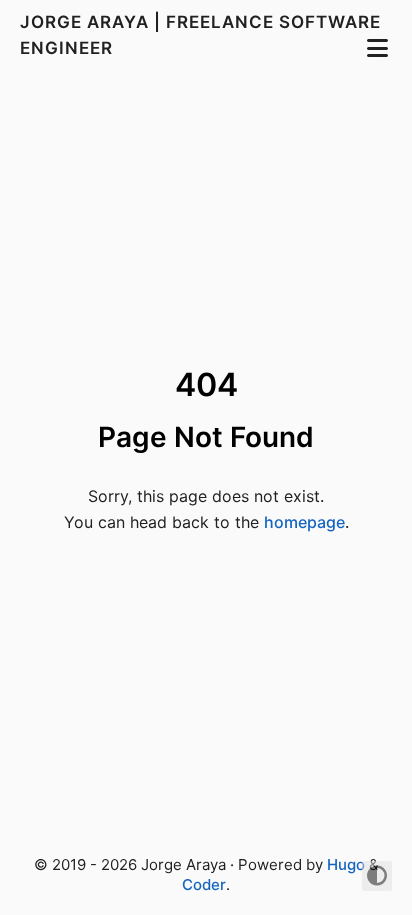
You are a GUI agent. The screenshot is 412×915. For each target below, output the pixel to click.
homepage (304, 522)
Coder (204, 884)
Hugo (346, 864)
